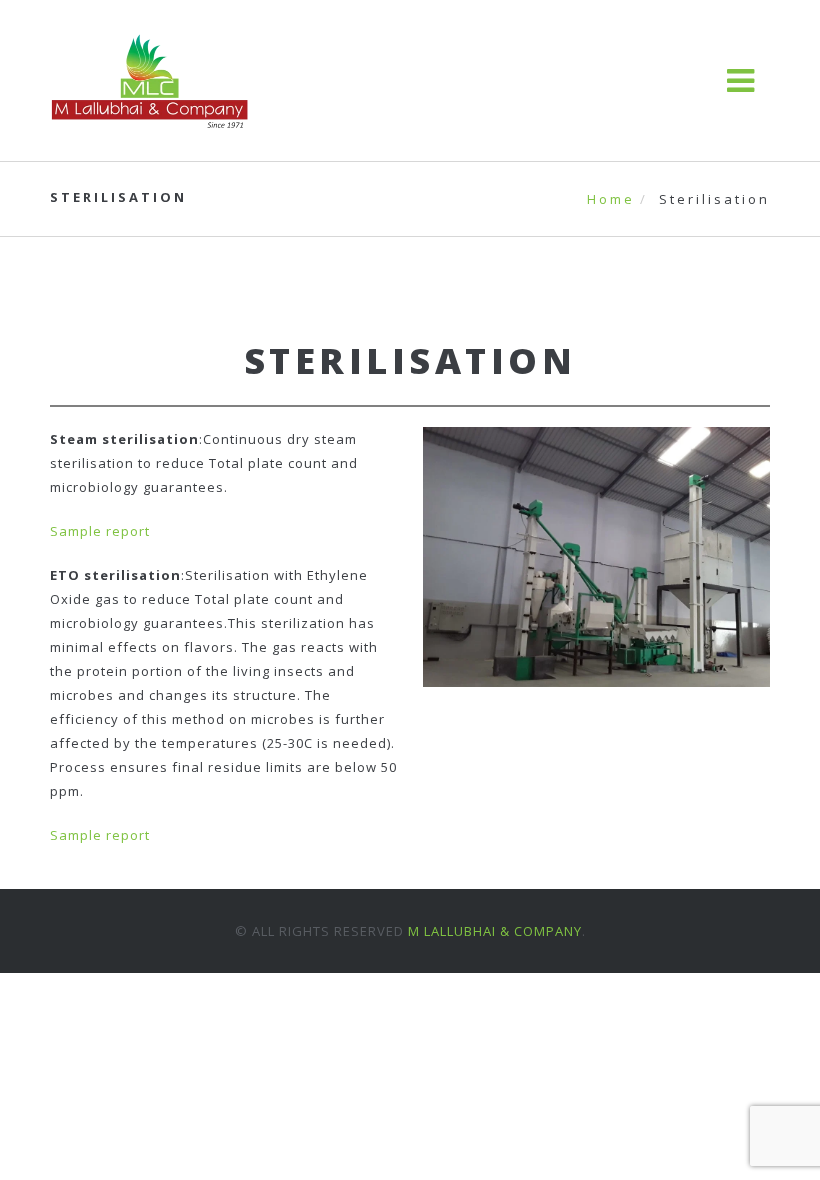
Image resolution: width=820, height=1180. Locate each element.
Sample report (100, 531)
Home (611, 199)
